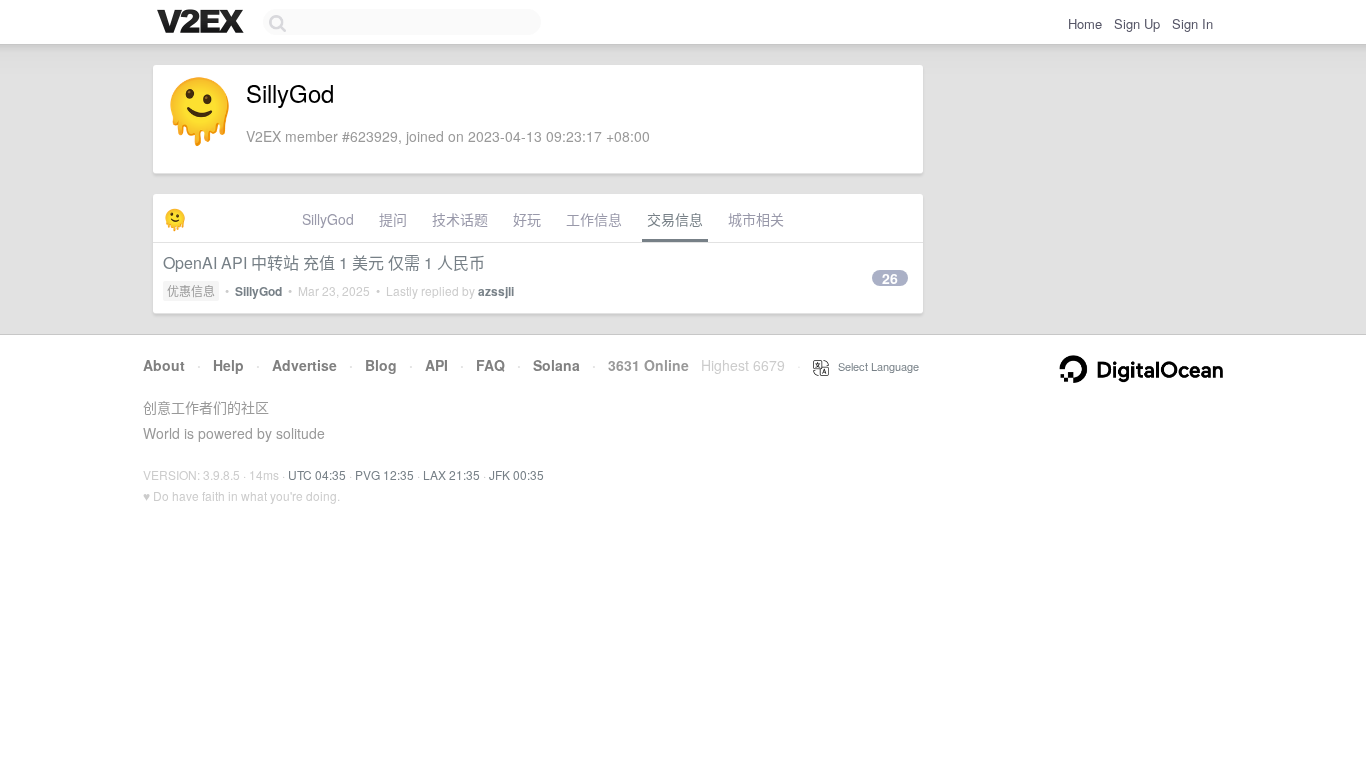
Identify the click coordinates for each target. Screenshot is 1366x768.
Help (228, 365)
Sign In (1192, 23)
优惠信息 (191, 290)
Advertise (304, 365)
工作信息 (594, 219)
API (436, 365)
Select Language (874, 366)
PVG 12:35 (384, 474)
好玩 (527, 219)
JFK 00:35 (516, 474)
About (164, 365)
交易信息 (675, 219)
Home (1085, 23)
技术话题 (460, 219)
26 (890, 278)
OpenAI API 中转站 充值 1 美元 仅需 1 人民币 (324, 262)
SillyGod (328, 219)
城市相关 (756, 219)
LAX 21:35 (451, 474)
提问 (393, 219)
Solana (556, 365)
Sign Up (1137, 23)
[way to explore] (203, 23)
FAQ (490, 365)
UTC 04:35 (317, 474)
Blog (381, 365)
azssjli (496, 291)
